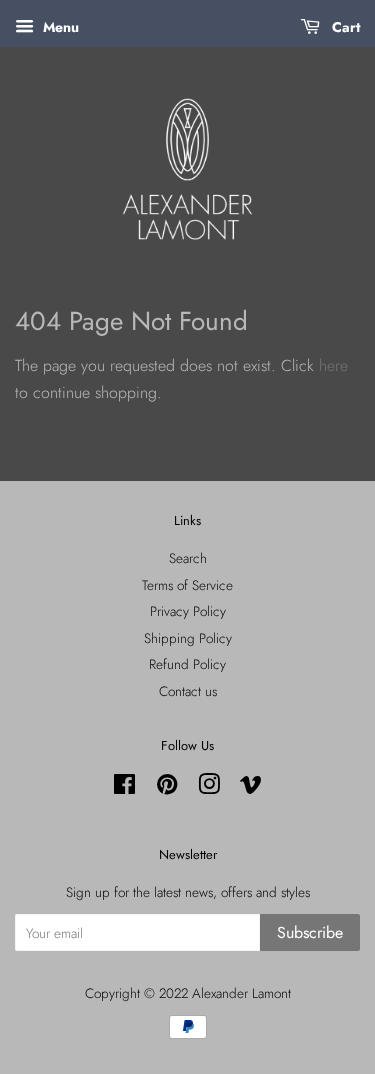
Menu (59, 27)
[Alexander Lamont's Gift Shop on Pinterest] (167, 788)
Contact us (188, 691)
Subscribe (310, 932)
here (333, 365)
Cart (344, 27)
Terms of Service (187, 585)
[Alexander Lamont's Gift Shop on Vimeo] (251, 788)
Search (188, 558)
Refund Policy (187, 664)
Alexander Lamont (241, 993)
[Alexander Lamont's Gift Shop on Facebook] (124, 788)
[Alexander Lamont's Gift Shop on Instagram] (209, 788)
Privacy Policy (188, 611)
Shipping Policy (188, 638)
